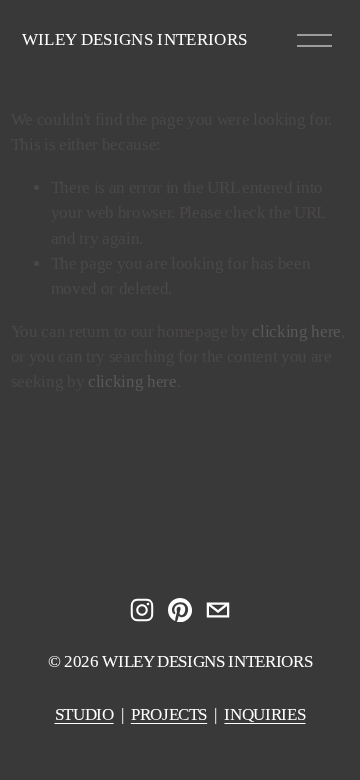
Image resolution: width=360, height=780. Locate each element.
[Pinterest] (180, 610)
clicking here (296, 331)
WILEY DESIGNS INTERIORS (135, 39)
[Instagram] (142, 610)
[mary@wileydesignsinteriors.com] (218, 610)
